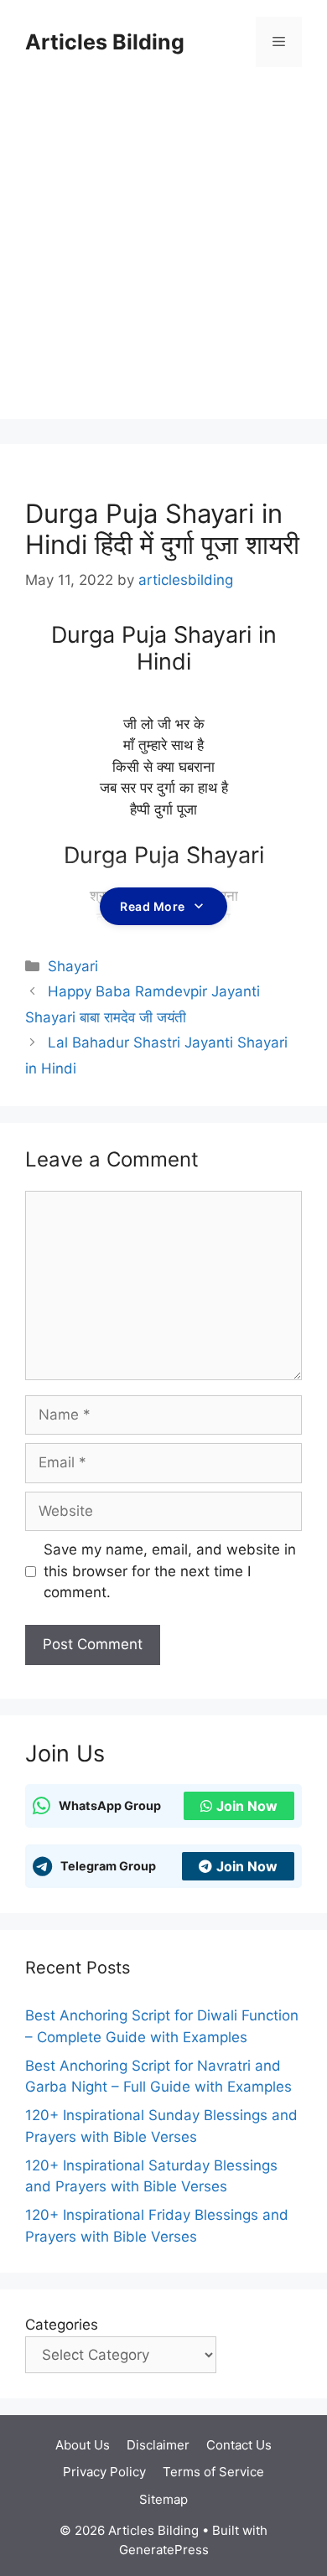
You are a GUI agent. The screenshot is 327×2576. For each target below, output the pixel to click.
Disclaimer (158, 2445)
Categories (62, 2325)
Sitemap (163, 2499)
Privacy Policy (104, 2472)
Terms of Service (213, 2472)
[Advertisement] (163, 256)
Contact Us (239, 2445)
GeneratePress (164, 2550)
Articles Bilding (105, 42)
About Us (83, 2445)
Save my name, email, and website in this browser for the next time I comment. (170, 1571)
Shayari (73, 966)
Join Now (247, 1806)
